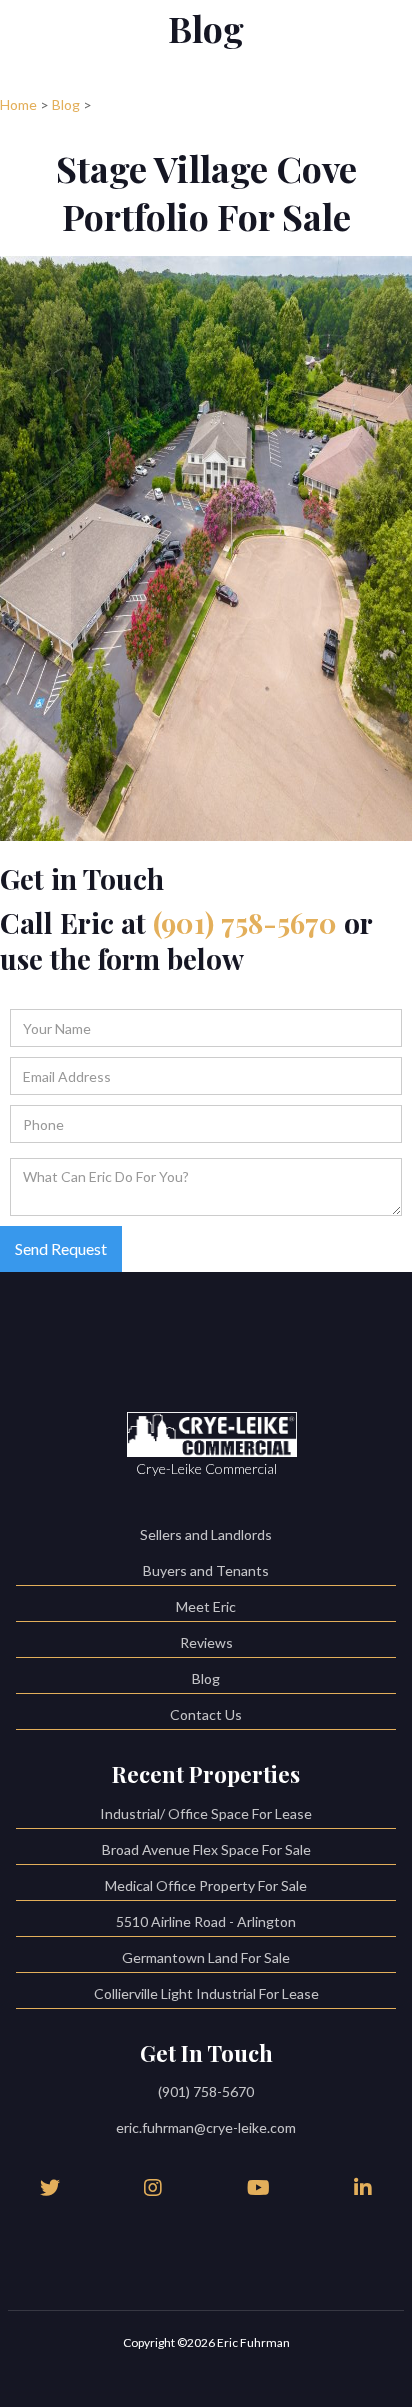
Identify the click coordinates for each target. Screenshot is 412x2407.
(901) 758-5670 (245, 922)
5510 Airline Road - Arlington (206, 1921)
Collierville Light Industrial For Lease (206, 1993)
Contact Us (206, 1714)
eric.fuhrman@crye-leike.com (206, 2127)
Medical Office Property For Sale (206, 1885)
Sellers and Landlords (206, 1534)
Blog (66, 104)
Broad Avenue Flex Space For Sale (206, 1849)
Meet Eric (206, 1606)
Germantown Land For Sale (206, 1957)
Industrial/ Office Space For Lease (206, 1813)
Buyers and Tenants (206, 1570)
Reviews (206, 1642)
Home (18, 104)
